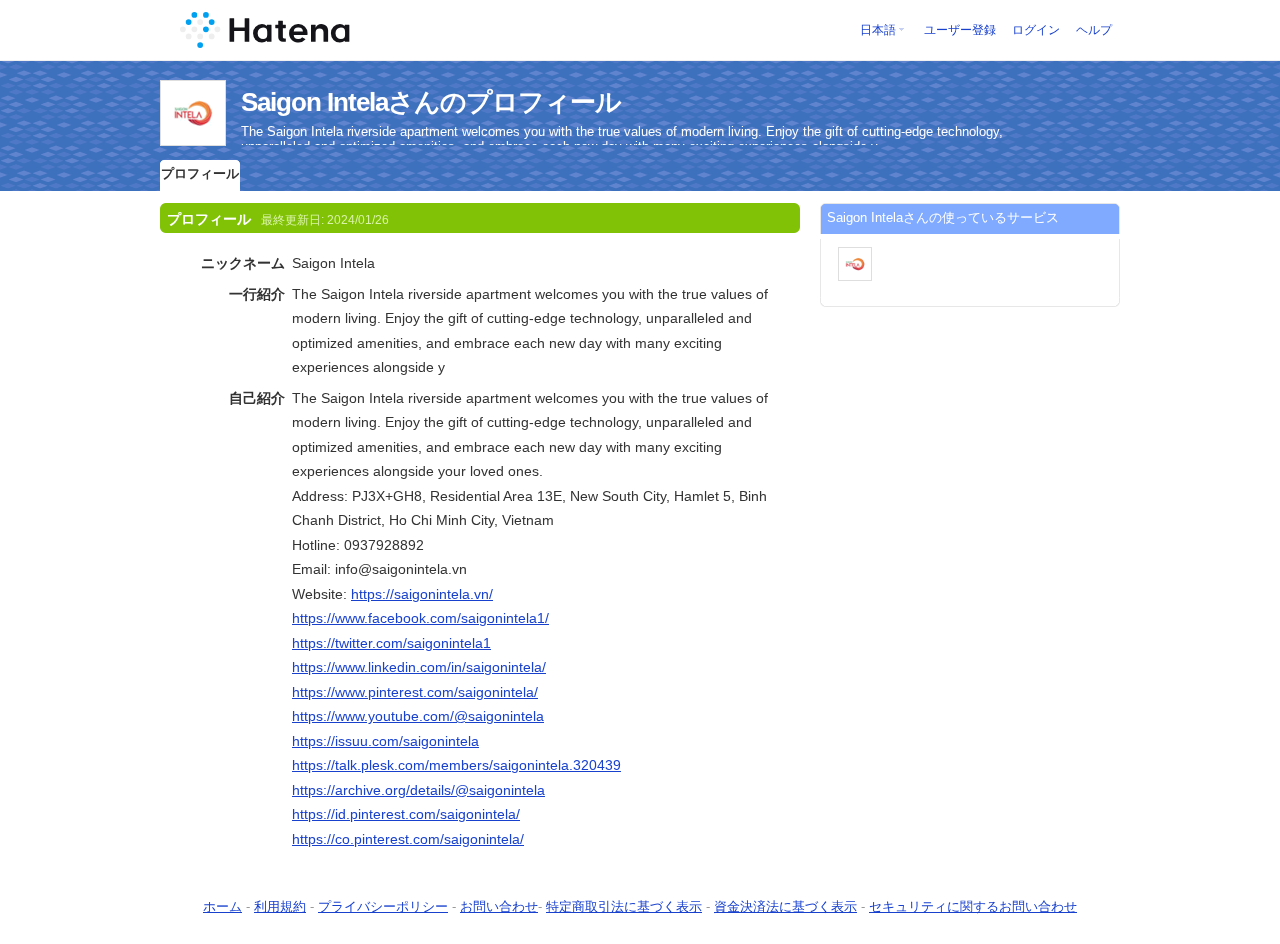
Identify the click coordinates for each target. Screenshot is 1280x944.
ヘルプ (1094, 30)
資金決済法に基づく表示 (785, 906)
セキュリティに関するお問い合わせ (973, 906)
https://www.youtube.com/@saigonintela (418, 716)
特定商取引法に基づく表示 (624, 906)
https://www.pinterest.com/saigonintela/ (415, 692)
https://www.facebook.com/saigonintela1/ (420, 618)
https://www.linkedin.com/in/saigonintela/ (419, 667)
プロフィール (200, 173)
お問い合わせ (499, 906)
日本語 (878, 30)
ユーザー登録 (960, 30)
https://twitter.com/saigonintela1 (391, 643)
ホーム (222, 906)
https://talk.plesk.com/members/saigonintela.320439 (456, 765)
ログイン (1036, 30)
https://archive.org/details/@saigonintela (418, 790)
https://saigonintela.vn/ (422, 594)
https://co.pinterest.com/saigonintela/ (408, 839)
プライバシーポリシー (383, 906)
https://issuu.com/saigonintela (385, 741)
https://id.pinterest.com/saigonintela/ (406, 814)
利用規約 (280, 906)
